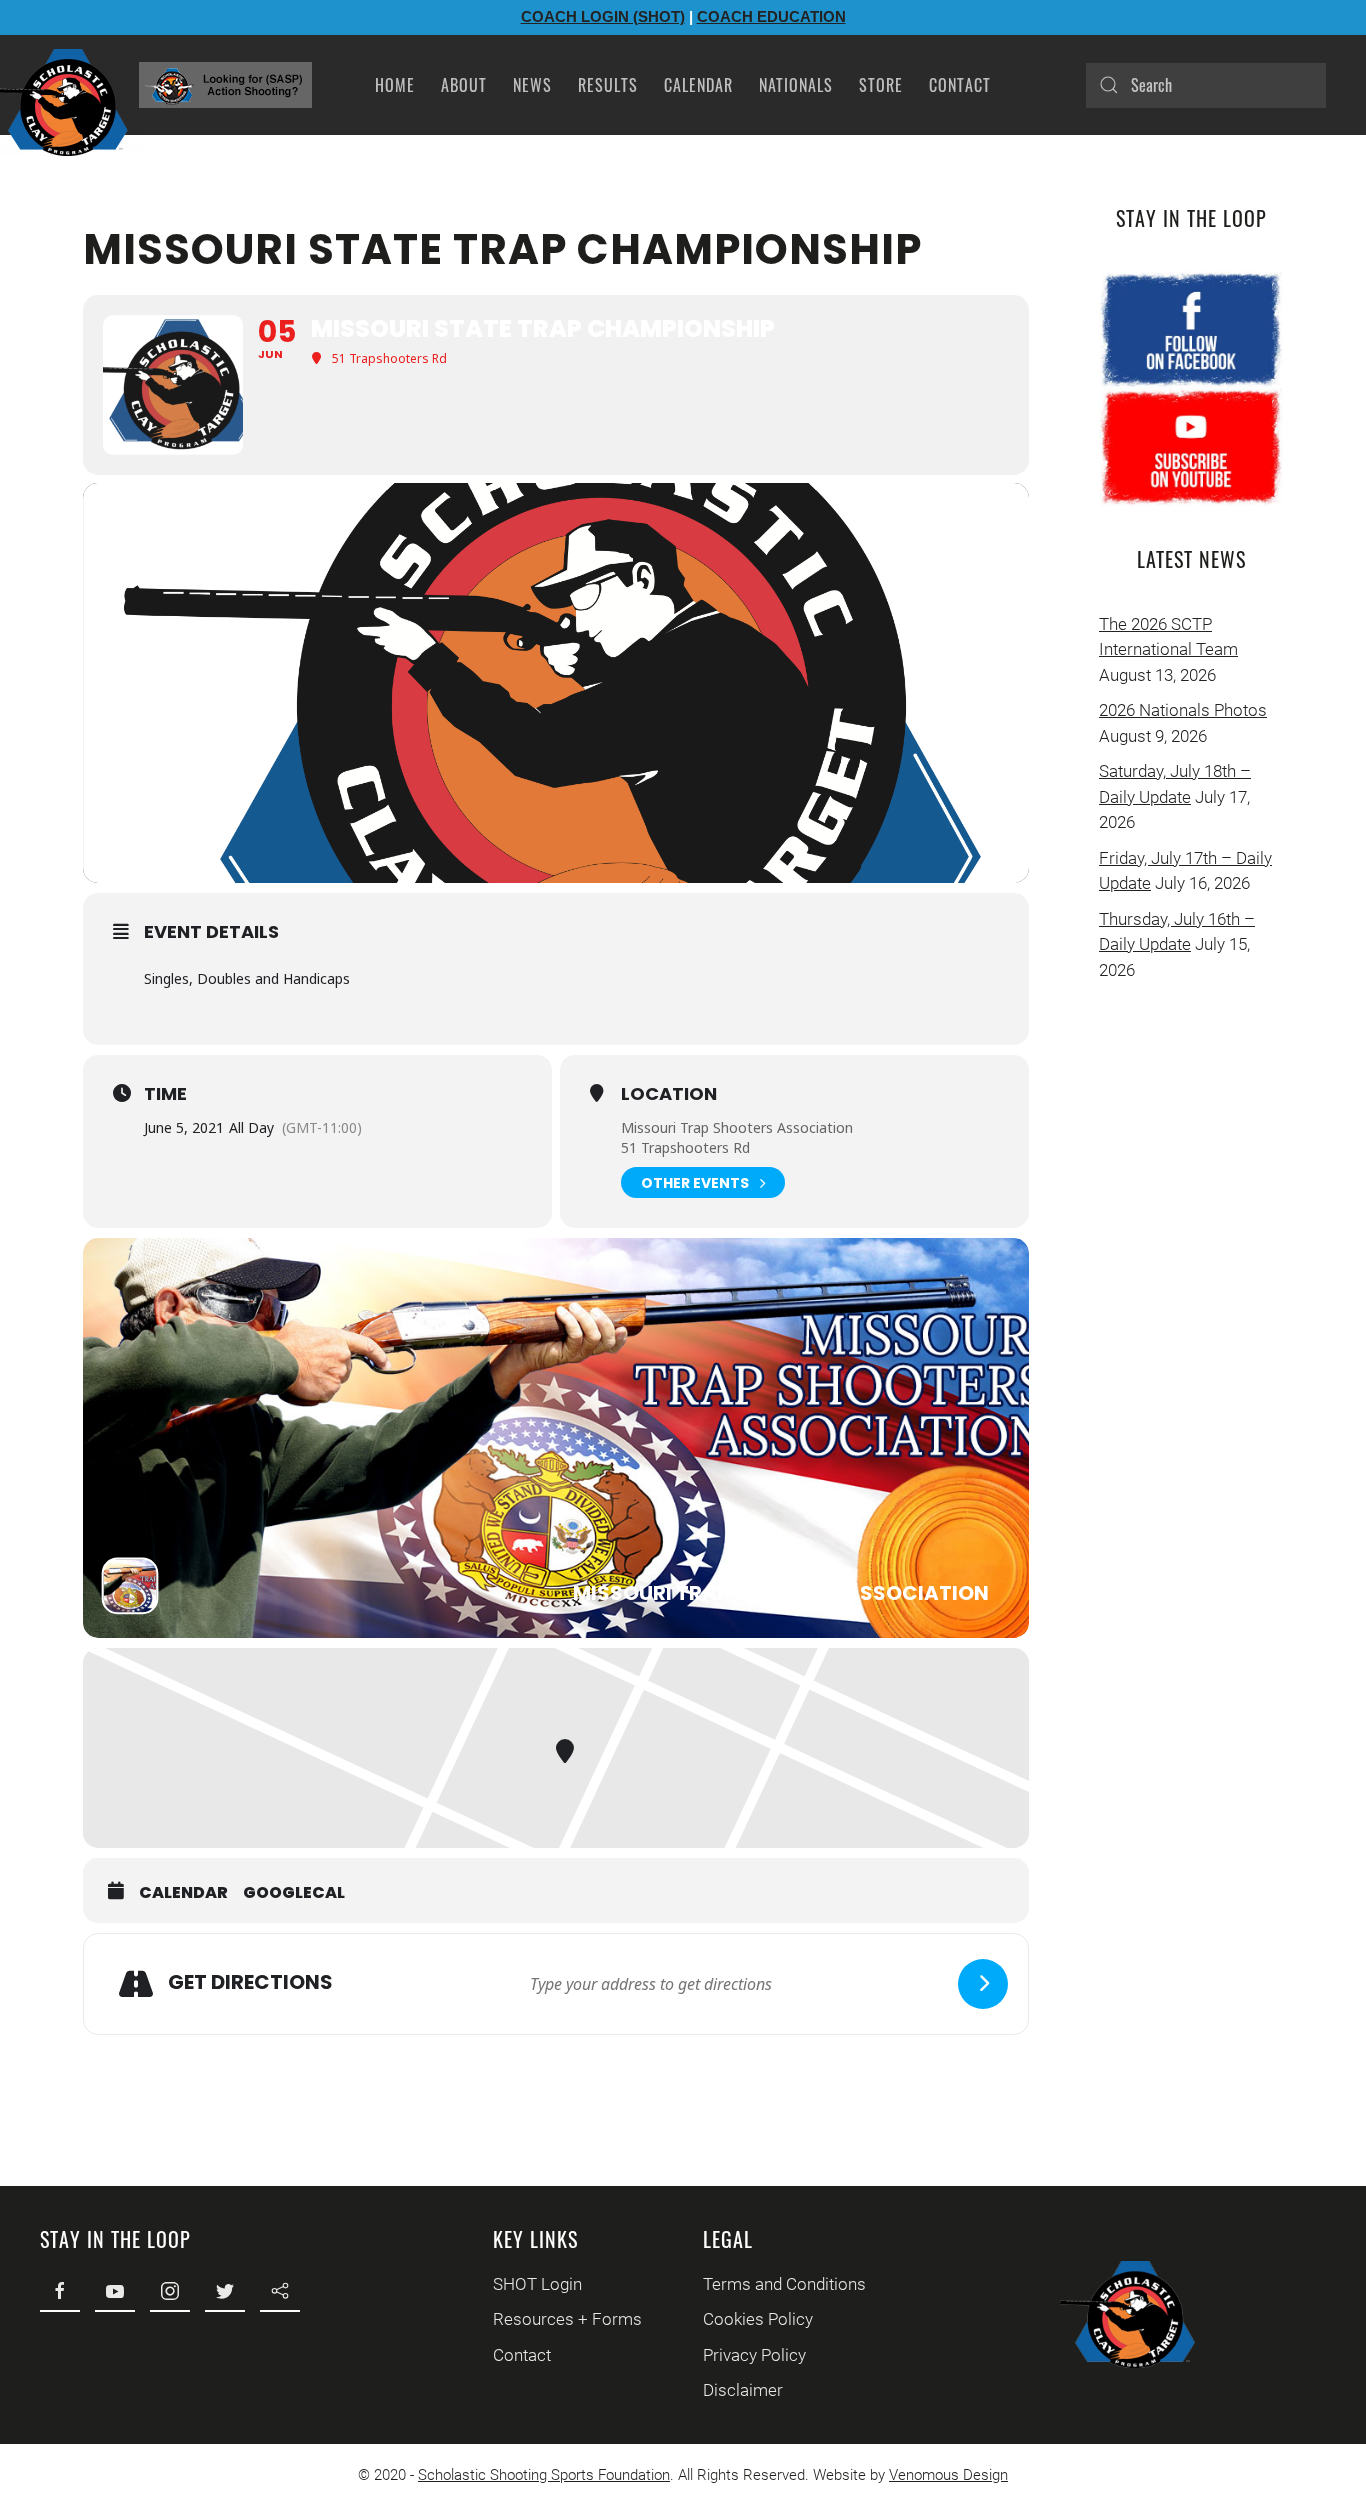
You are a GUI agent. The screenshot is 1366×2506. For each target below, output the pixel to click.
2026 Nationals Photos (1183, 710)
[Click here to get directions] (983, 1984)
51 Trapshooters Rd (685, 1147)
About (464, 85)
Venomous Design (948, 2475)
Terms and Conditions (784, 2284)
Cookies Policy (758, 2319)
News (532, 85)
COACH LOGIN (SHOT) (603, 16)
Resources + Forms (567, 2319)
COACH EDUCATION (771, 16)
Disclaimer (743, 2390)
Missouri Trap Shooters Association (737, 1127)
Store (881, 85)
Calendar (698, 85)
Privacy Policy (754, 2355)
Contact (960, 85)
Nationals (796, 85)
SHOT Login (537, 2284)
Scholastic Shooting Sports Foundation (544, 2475)
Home (395, 85)
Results (608, 85)
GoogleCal (294, 1893)
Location (669, 1094)
